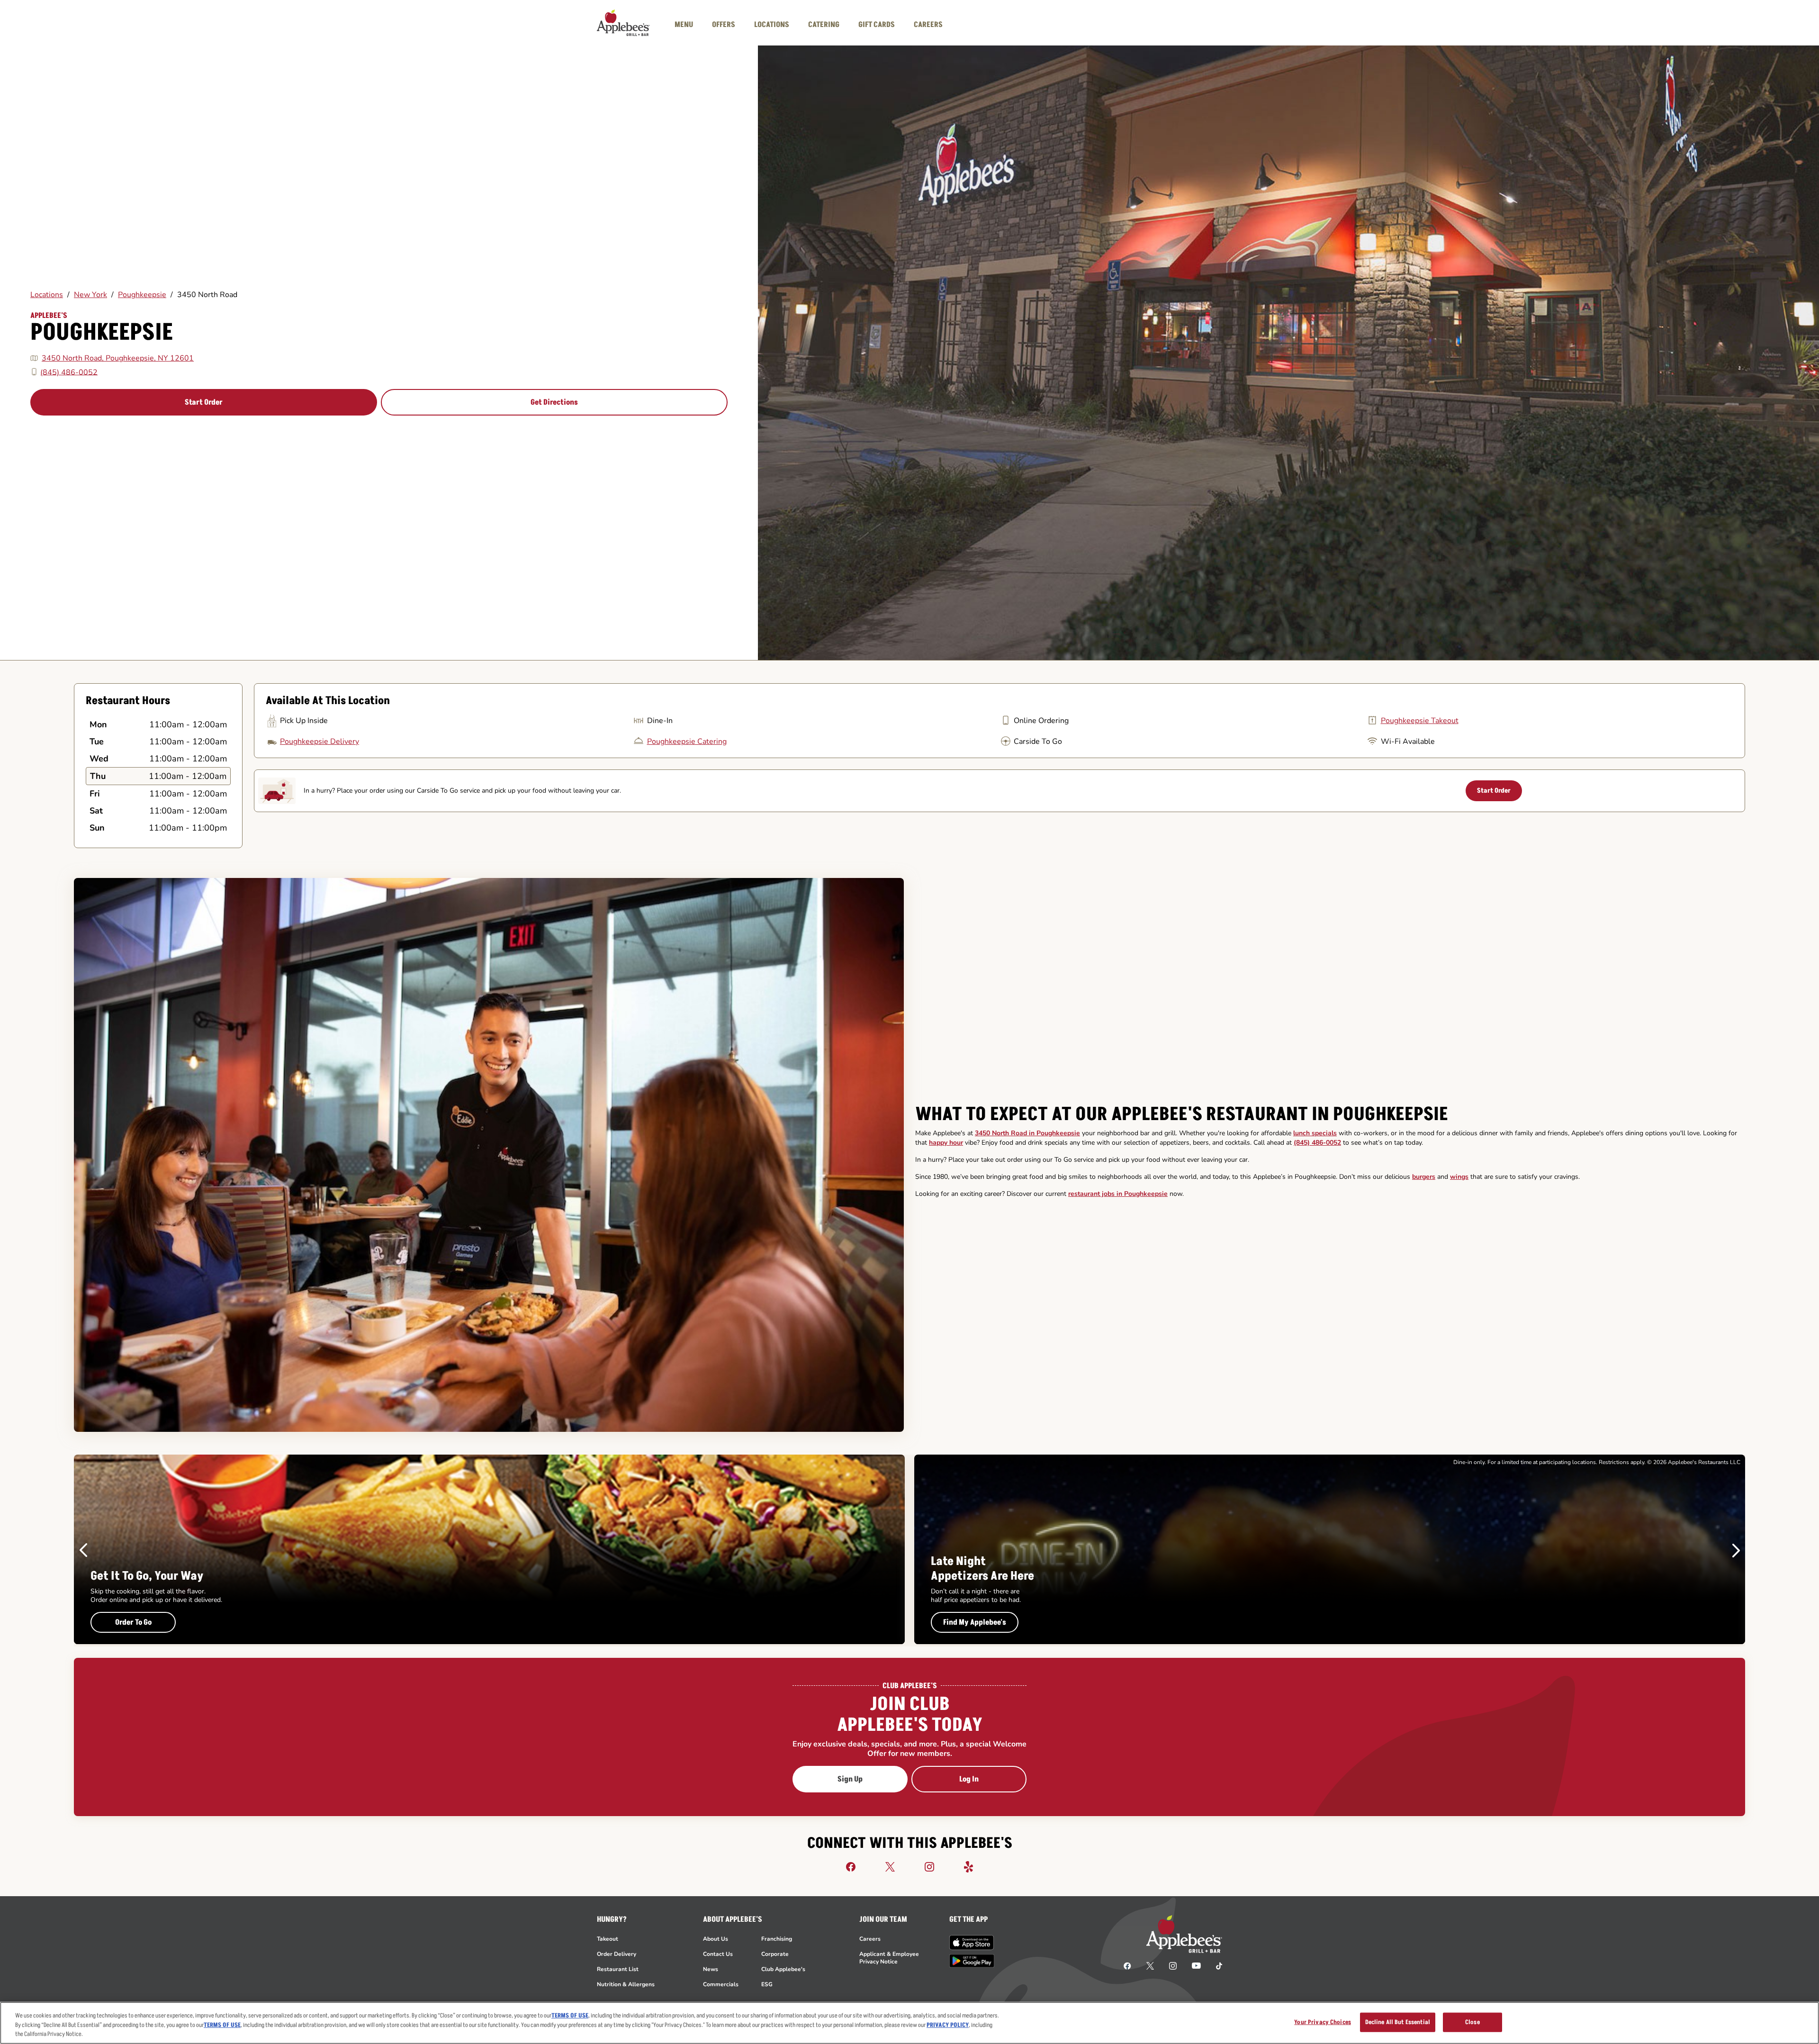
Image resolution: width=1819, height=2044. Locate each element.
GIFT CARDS (877, 25)
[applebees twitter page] (1150, 1965)
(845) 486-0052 (69, 372)
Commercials (721, 1984)
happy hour (946, 1143)
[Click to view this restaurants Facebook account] (851, 1866)
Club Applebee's (783, 1969)
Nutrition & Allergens (626, 1984)
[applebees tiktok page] (1215, 1965)
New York (90, 295)
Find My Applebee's (975, 1622)
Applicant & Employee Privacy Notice (889, 1958)
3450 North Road (207, 295)
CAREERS (928, 25)
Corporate (775, 1954)
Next (1736, 1550)
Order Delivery (617, 1954)
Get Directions (554, 402)
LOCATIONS (772, 25)
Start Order (204, 402)
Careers (870, 1939)
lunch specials (1315, 1133)
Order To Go (133, 1622)
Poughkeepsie (142, 295)
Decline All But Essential (1398, 2022)
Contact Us (718, 1954)
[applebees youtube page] (1196, 1965)
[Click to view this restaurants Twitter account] (890, 1866)
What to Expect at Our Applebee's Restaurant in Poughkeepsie (1182, 1114)
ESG (767, 1984)
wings (1459, 1177)
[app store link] (972, 1943)
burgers (1424, 1177)
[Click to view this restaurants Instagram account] (929, 1866)
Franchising (777, 1939)
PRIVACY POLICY (948, 2025)
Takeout (608, 1939)
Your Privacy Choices (1323, 2022)
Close (1472, 2022)
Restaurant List (618, 1969)
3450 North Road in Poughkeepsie (1027, 1133)
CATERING (824, 25)
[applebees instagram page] (1173, 1965)
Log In (969, 1779)
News (711, 1969)
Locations (47, 295)
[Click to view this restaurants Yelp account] (969, 1866)
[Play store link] (972, 1961)
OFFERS (724, 25)
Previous (83, 1550)
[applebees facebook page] (1127, 1965)
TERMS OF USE (570, 2016)
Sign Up (850, 1779)
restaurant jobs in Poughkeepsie (1118, 1194)
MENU (684, 25)
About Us (716, 1939)
